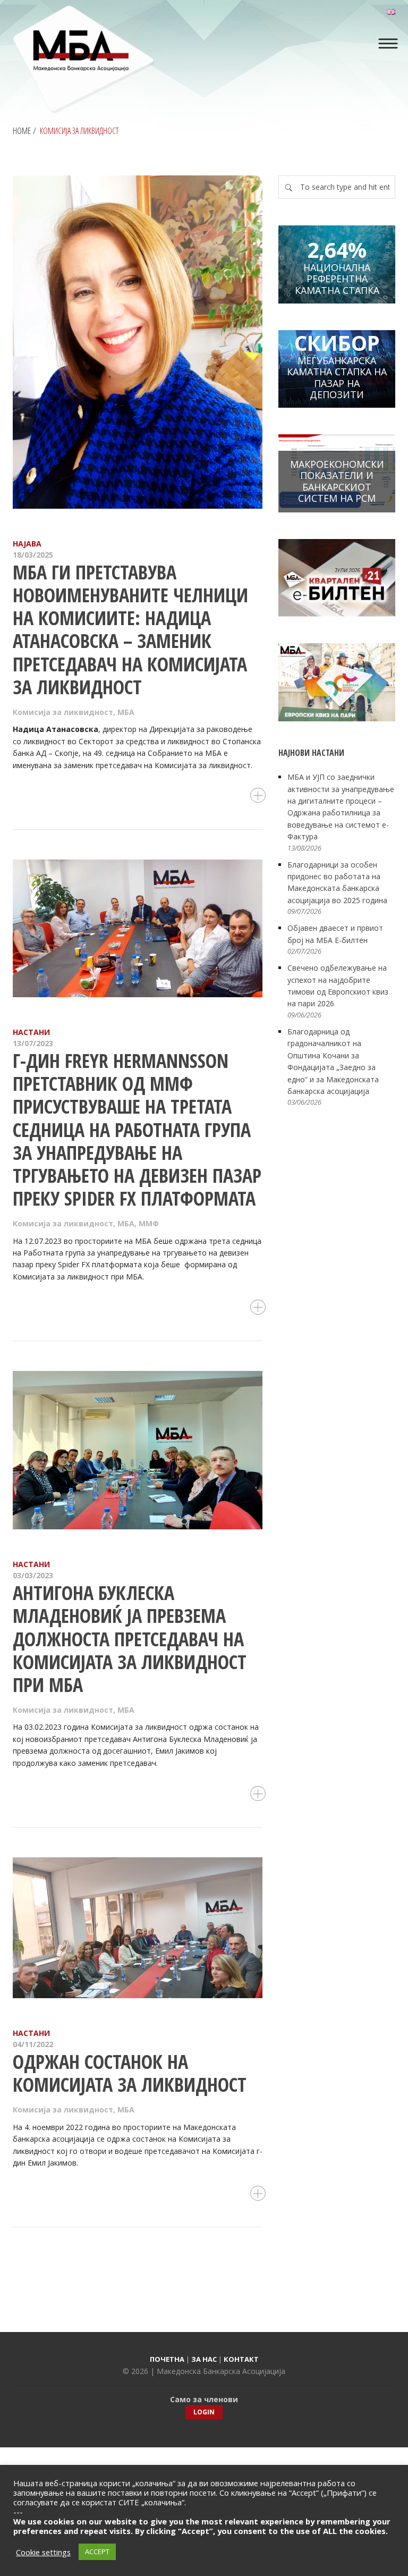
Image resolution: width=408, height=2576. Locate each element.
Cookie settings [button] (43, 2552)
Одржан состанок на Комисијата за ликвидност (130, 2073)
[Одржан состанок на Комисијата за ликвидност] (138, 1928)
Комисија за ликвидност (63, 712)
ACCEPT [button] (97, 2552)
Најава (27, 544)
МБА (126, 712)
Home (22, 131)
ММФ (149, 1223)
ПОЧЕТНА (167, 2359)
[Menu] (388, 44)
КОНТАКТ (241, 2359)
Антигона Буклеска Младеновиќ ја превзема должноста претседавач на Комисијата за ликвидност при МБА (130, 1639)
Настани (31, 1032)
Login (204, 2412)
